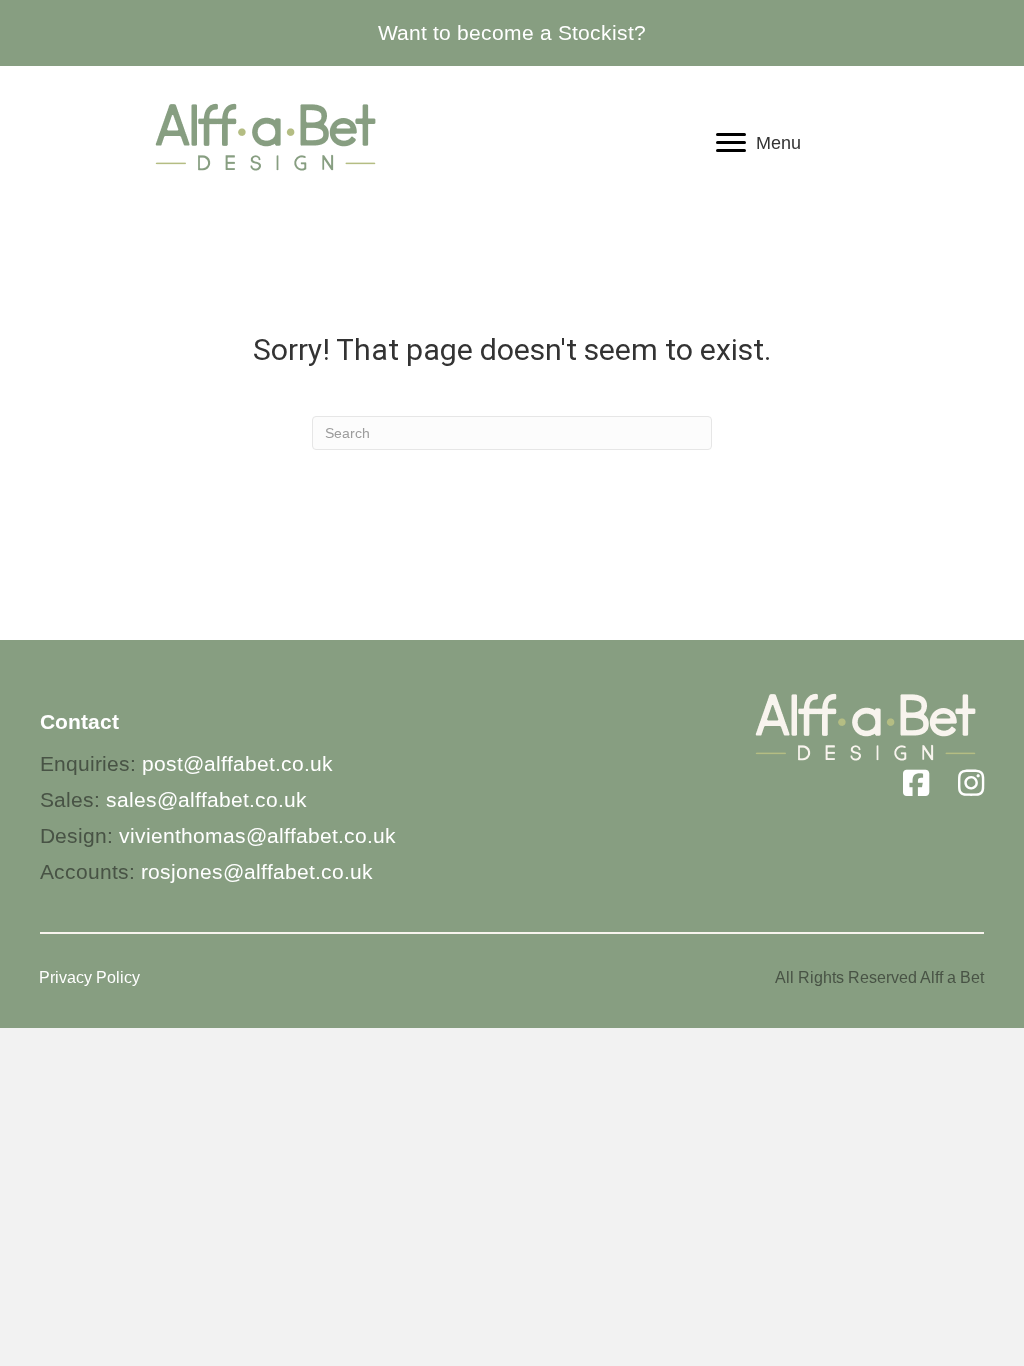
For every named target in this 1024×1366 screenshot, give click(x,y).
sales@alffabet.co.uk (206, 799)
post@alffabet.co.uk (237, 763)
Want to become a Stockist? (512, 32)
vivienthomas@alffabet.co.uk (257, 835)
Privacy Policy (89, 977)
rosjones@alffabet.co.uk (257, 871)
